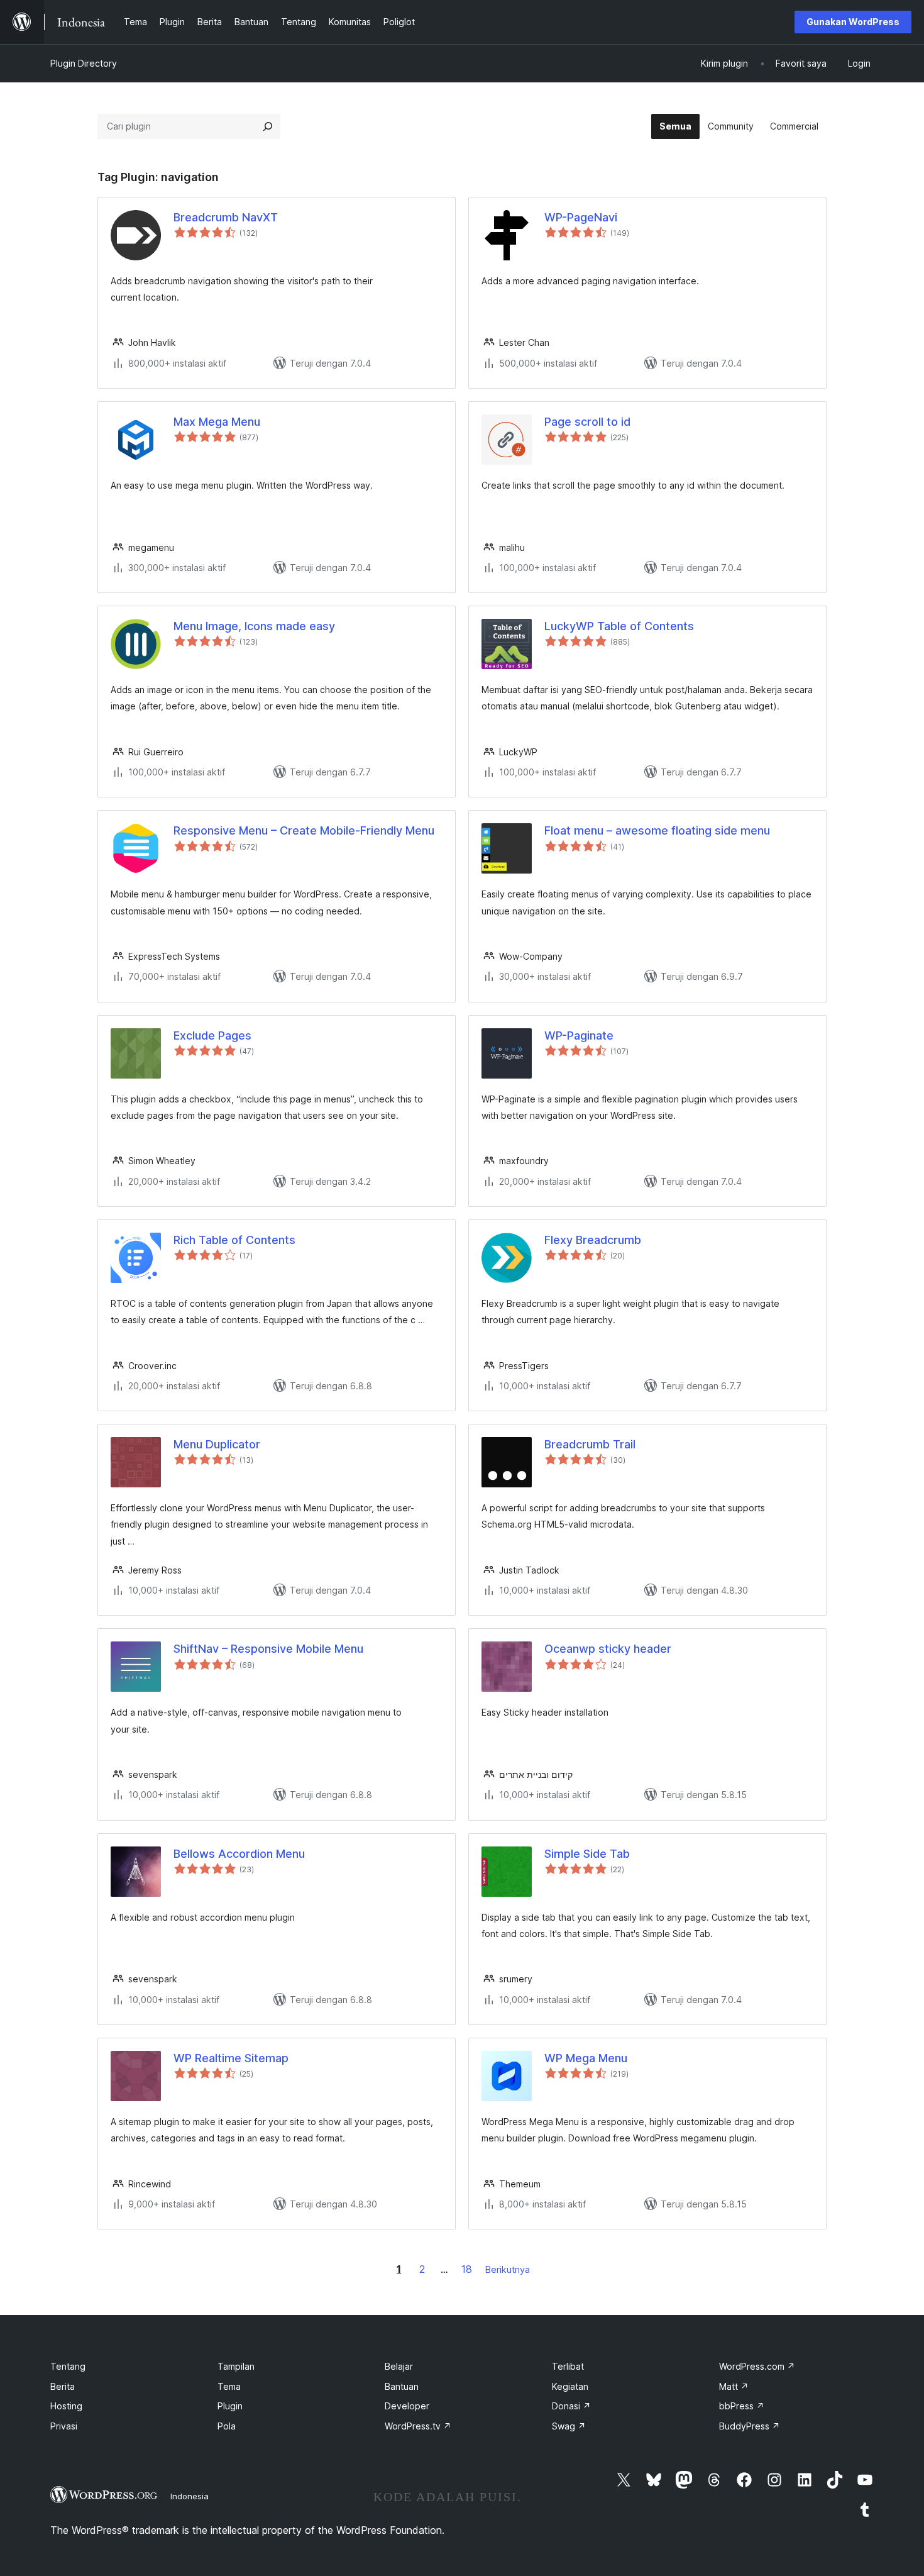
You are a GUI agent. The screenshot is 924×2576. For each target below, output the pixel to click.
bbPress (742, 2406)
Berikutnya (508, 2269)
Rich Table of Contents (234, 1240)
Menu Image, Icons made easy (254, 626)
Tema (229, 2386)
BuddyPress (750, 2426)
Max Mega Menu (217, 422)
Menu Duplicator (217, 1444)
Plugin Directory (84, 63)
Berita (63, 2386)
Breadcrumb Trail (590, 1444)
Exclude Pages (212, 1035)
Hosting (66, 2406)
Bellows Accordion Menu (239, 1854)
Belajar (399, 2366)
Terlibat (568, 2366)
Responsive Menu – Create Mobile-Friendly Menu (304, 830)
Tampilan (236, 2366)
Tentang (68, 2366)
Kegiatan (570, 2386)
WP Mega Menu (586, 2058)
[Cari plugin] (268, 126)
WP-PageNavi (581, 217)
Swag (569, 2426)
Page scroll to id (587, 422)
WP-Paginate (579, 1035)
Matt (734, 2386)
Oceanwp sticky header (608, 1649)
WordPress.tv (418, 2426)
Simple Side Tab (587, 1854)
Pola (227, 2426)
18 (467, 2269)
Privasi (64, 2426)
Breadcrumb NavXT (226, 217)
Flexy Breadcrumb (593, 1240)
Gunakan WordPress (853, 22)
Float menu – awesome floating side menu (657, 830)
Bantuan (402, 2386)
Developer (407, 2406)
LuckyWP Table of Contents (619, 626)
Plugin (230, 2406)
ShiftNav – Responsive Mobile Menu (268, 1649)
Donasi (571, 2406)
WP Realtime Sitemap (231, 2058)
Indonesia (190, 2496)
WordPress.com (757, 2366)
